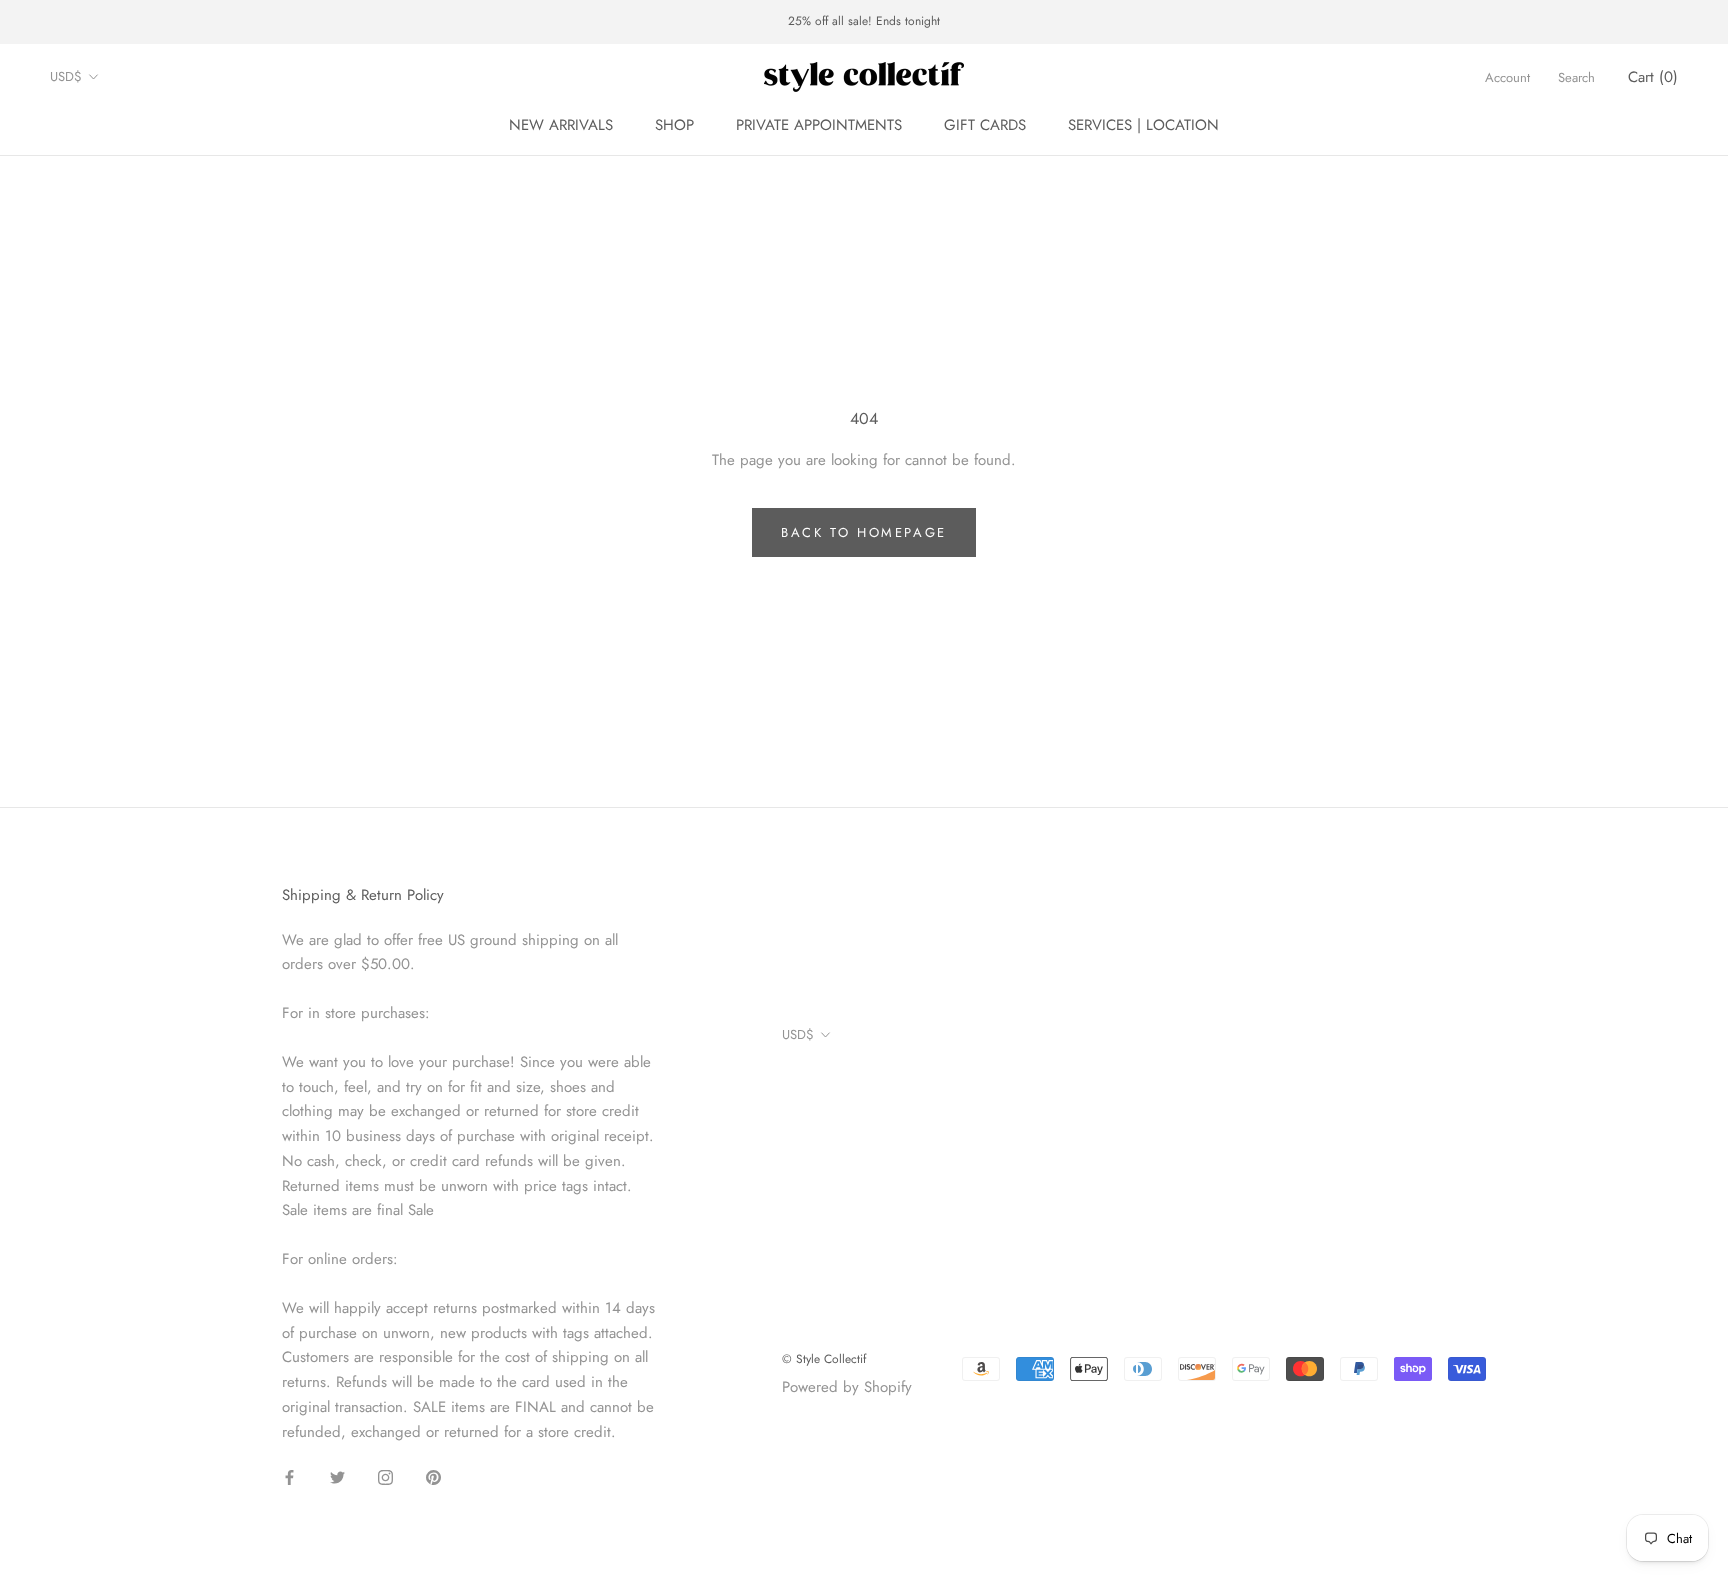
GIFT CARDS (985, 125)
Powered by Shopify (847, 1387)
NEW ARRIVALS (561, 125)
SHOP (674, 125)
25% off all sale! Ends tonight (864, 21)
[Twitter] (337, 1476)
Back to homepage (864, 532)
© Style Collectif (824, 1359)
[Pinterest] (433, 1476)
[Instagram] (385, 1476)
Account (1507, 76)
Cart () (1653, 76)
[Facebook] (289, 1476)
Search (1576, 76)
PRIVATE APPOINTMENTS (819, 125)
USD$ (66, 76)
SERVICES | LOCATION (1143, 125)
